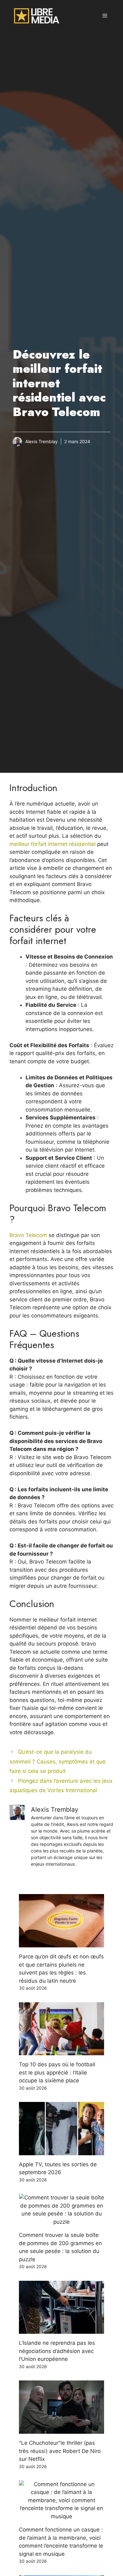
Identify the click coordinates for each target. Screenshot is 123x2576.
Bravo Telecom (28, 1235)
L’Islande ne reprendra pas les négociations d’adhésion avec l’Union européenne (57, 2351)
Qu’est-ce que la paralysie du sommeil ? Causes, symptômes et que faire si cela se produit (58, 1761)
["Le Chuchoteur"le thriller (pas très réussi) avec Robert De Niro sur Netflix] (61, 2430)
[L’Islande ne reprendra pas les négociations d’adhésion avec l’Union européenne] (61, 2330)
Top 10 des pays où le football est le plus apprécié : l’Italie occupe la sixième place (57, 2072)
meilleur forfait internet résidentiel (53, 844)
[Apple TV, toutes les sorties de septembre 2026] (61, 2151)
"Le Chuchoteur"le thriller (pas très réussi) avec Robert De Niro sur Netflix (60, 2451)
